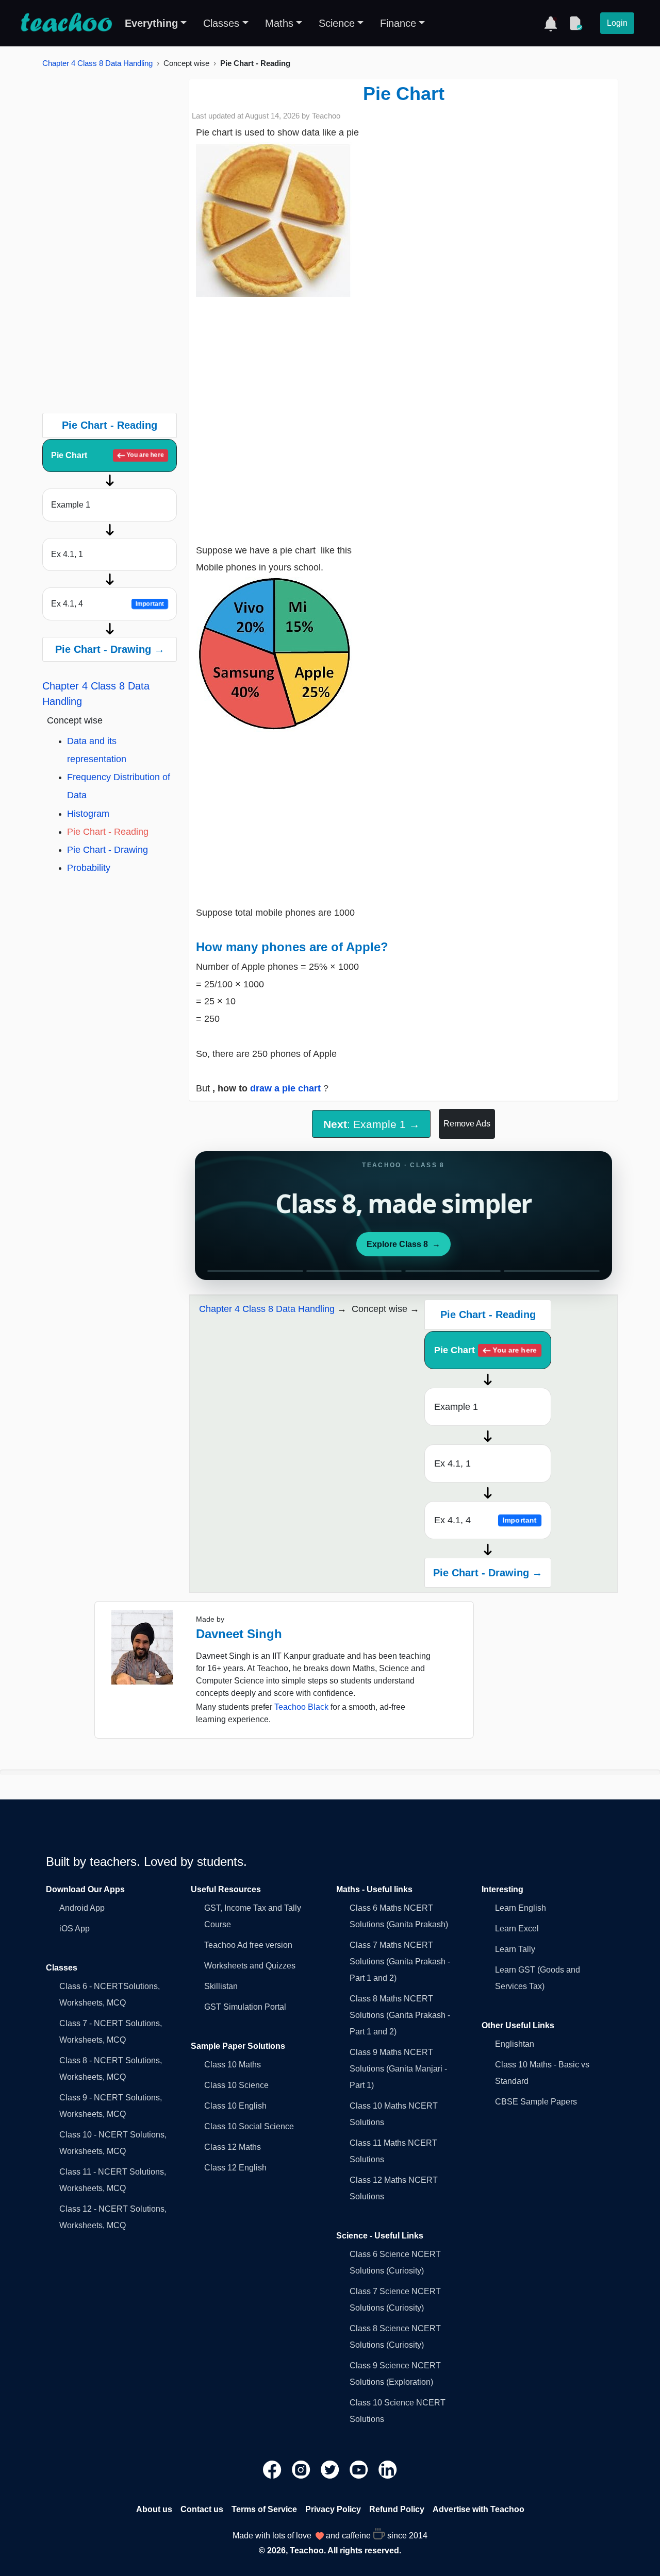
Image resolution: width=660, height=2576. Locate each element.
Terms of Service (264, 2509)
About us (154, 2509)
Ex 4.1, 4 (108, 604)
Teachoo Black (301, 1707)
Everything (151, 23)
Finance (398, 23)
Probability (89, 868)
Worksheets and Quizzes (250, 1966)
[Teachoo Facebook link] (273, 2469)
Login (617, 23)
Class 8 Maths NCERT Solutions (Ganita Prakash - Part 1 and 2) (400, 2015)
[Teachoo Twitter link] (331, 2469)
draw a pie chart (287, 1088)
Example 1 (71, 505)
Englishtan (515, 2044)
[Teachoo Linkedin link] (388, 2469)
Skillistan (221, 1986)
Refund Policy (397, 2509)
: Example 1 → (372, 1124)
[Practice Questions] (575, 23)
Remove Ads (467, 1124)
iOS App (75, 1929)
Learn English (521, 1908)
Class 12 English (235, 2168)
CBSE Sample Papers (536, 2102)
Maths (279, 23)
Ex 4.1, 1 (67, 554)
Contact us (202, 2509)
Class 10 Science (236, 2085)
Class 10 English (235, 2106)
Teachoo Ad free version (248, 1945)
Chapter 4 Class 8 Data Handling (97, 63)
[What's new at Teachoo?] (551, 23)
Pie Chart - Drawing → (110, 649)
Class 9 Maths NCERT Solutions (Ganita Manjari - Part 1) (398, 2069)
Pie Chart (108, 455)
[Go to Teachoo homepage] (66, 23)
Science (337, 23)
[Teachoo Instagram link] (302, 2469)
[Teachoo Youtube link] (360, 2469)
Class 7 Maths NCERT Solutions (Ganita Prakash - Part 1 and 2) (400, 1962)
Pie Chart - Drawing (108, 850)
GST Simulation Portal (245, 2007)
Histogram (88, 814)
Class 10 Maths (233, 2065)
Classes (221, 23)
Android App (82, 1908)
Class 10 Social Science (249, 2126)
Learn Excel (517, 1929)
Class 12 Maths (233, 2147)
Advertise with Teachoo (478, 2509)
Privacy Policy (333, 2509)
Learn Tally (515, 1949)
